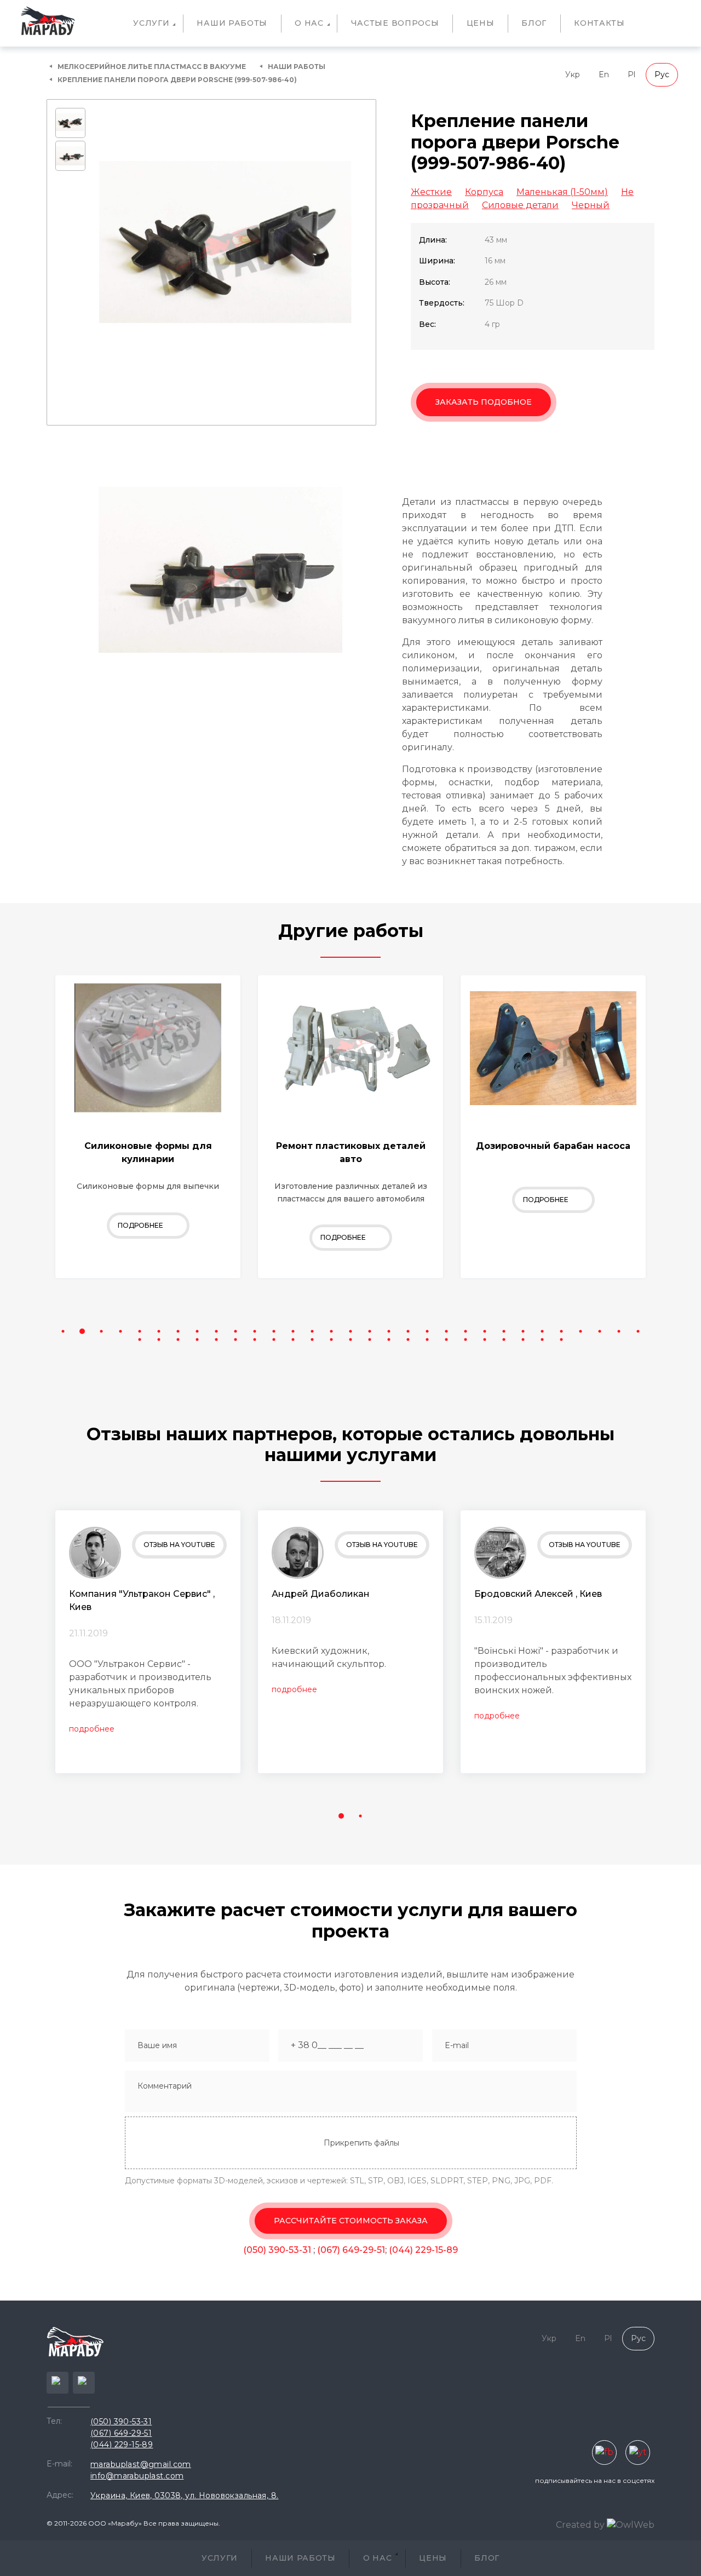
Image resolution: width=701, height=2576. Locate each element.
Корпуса (484, 192)
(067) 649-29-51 (351, 2250)
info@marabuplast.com (137, 2476)
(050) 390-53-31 (278, 2250)
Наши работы (232, 23)
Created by (581, 2525)
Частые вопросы (395, 23)
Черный (591, 205)
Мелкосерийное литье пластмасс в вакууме (152, 67)
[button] (63, 1332)
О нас (309, 23)
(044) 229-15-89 (423, 2250)
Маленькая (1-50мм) (562, 192)
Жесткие (431, 192)
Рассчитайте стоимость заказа (351, 2221)
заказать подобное (484, 402)
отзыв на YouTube (179, 1545)
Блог (534, 23)
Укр (573, 74)
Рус (662, 74)
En (604, 74)
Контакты (599, 23)
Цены (481, 23)
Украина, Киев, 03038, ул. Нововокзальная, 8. (184, 2496)
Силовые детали (520, 205)
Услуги (151, 23)
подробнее (92, 1729)
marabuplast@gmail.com (141, 2464)
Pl (631, 74)
